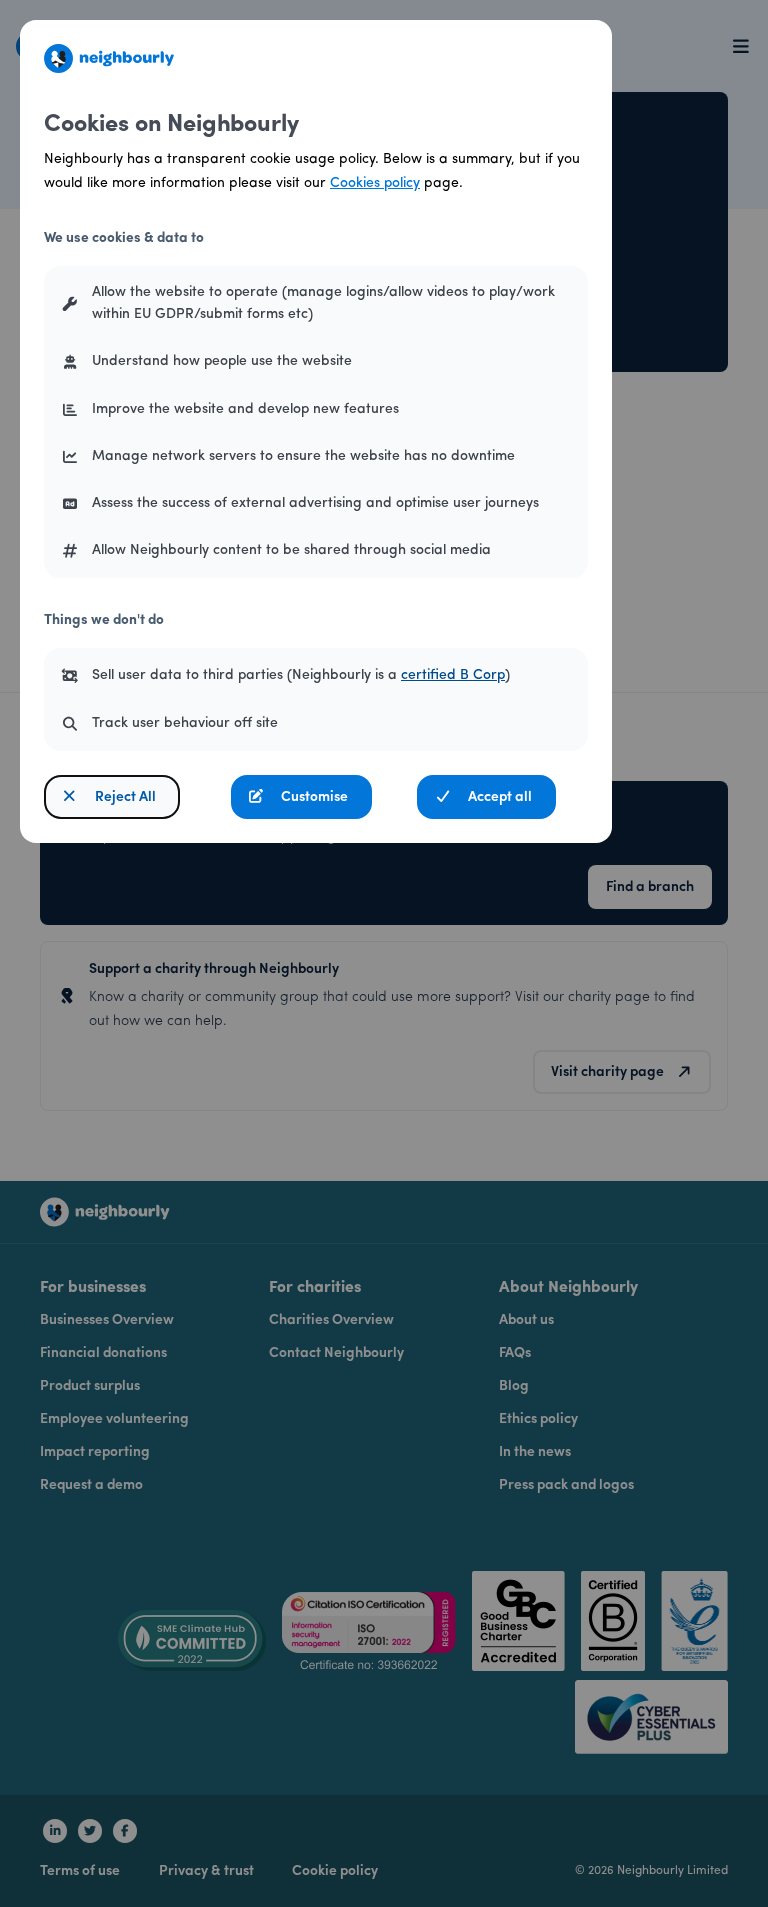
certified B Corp (453, 675)
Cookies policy (375, 183)
